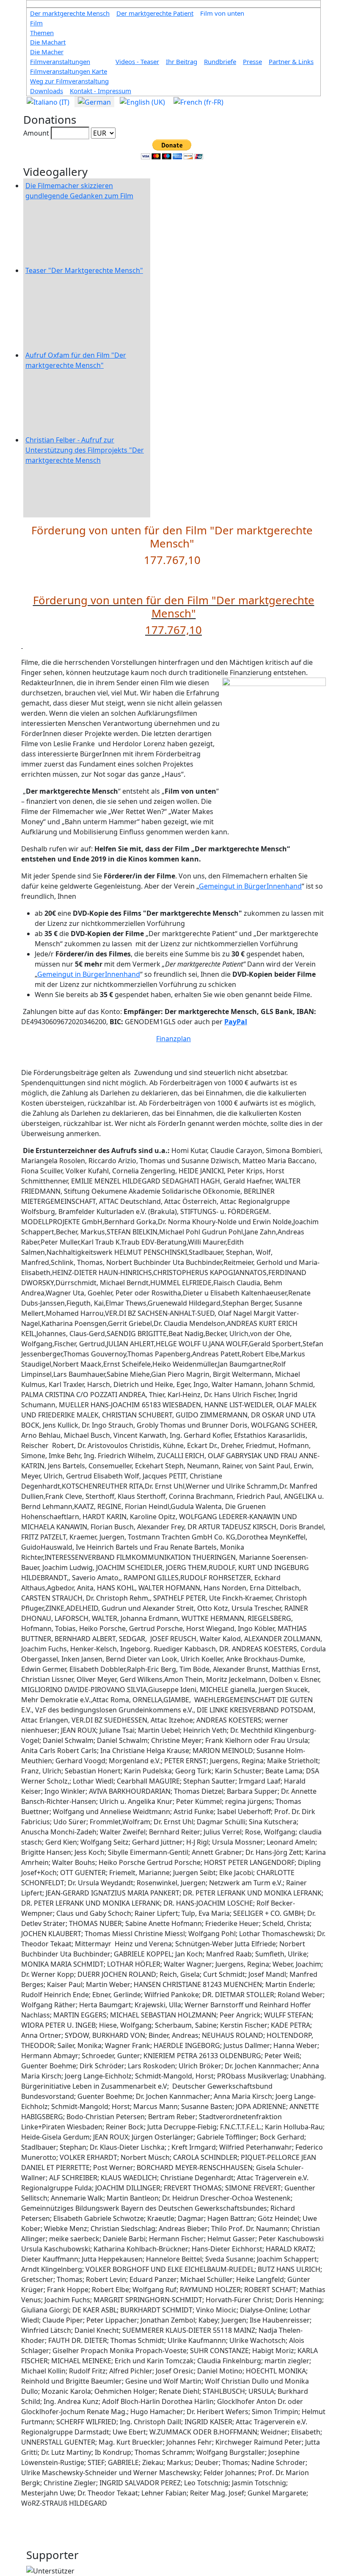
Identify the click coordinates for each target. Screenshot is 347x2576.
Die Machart (48, 42)
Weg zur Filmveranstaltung (69, 81)
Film (36, 23)
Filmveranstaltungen (60, 61)
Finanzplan (173, 1039)
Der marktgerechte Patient (155, 13)
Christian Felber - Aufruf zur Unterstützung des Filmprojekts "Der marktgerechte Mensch (85, 450)
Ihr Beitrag (182, 61)
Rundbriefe (220, 61)
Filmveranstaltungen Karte (69, 71)
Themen (42, 33)
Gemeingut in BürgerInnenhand (250, 886)
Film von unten (222, 13)
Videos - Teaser (137, 61)
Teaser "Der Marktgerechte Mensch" (84, 270)
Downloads (47, 91)
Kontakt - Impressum (101, 91)
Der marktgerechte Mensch (70, 13)
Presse (252, 61)
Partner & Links (291, 61)
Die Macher (47, 52)
